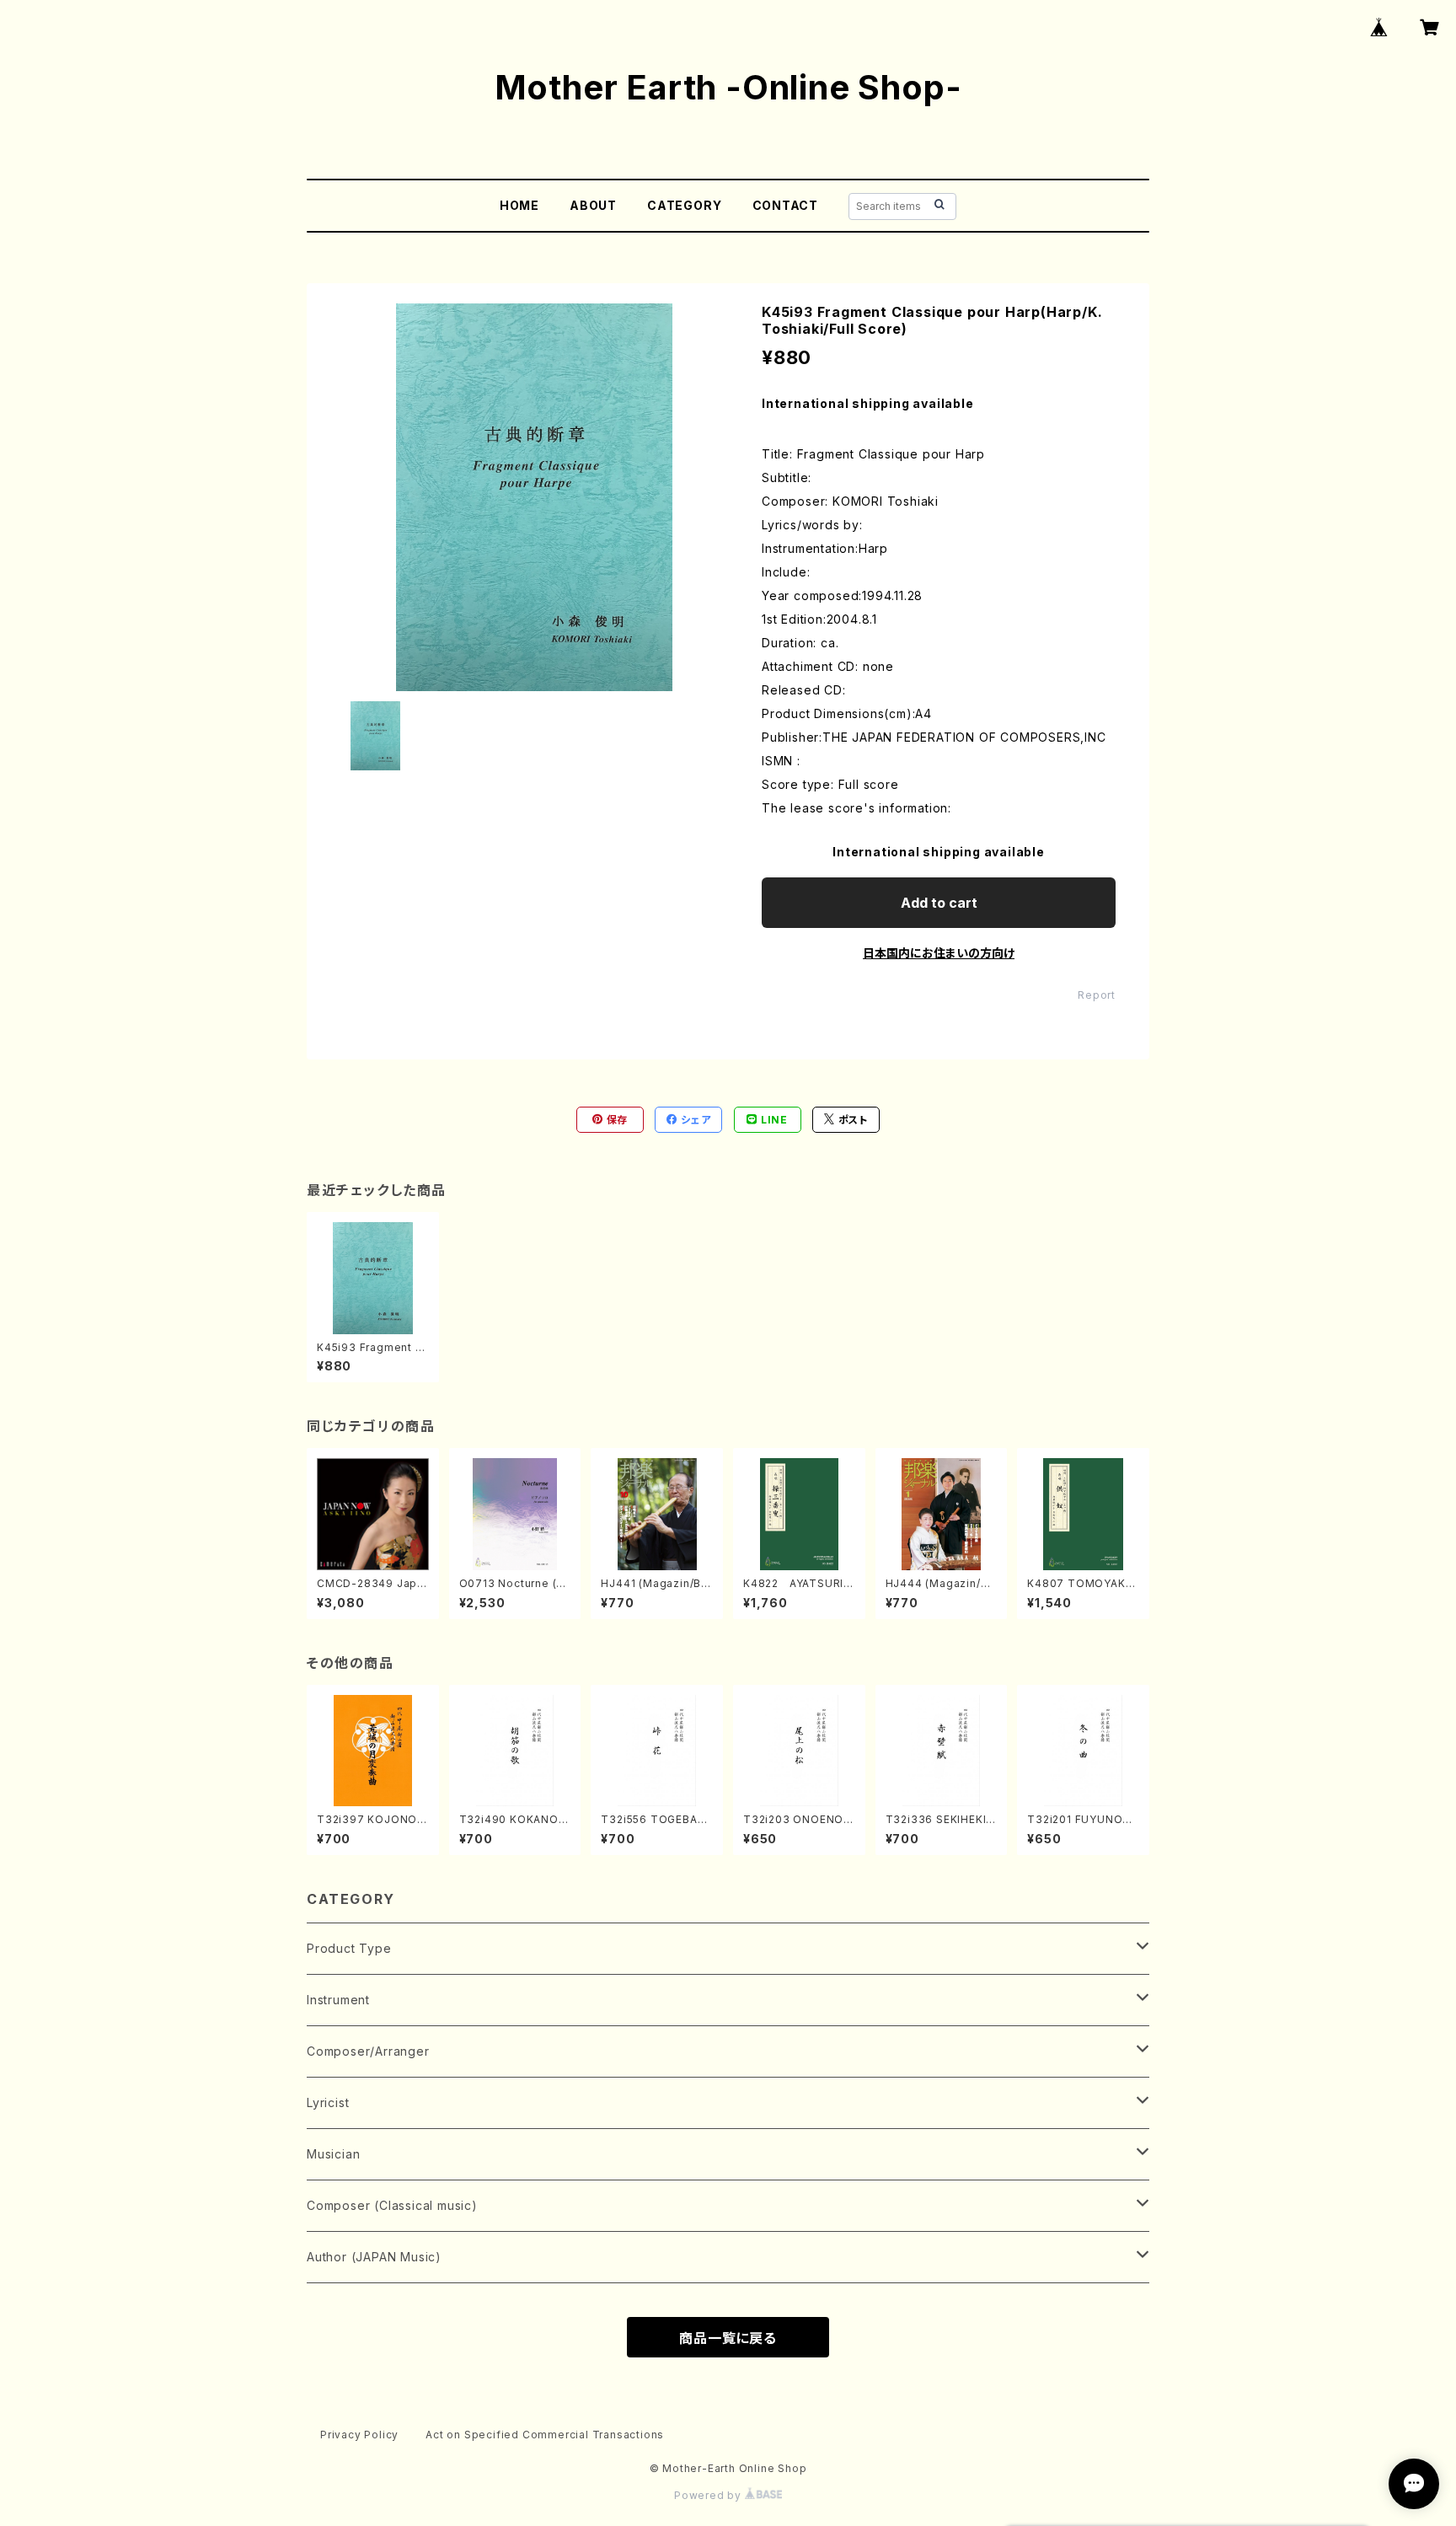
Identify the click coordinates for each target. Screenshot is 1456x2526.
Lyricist (328, 2102)
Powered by (709, 2495)
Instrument (338, 2000)
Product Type (349, 1948)
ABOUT (593, 205)
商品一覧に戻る (728, 2338)
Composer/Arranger (368, 2051)
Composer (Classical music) (392, 2205)
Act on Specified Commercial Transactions (545, 2435)
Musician (333, 2154)
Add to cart (939, 903)
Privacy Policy (359, 2435)
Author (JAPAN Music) (374, 2257)
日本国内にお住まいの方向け (939, 953)
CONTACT (786, 205)
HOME (519, 205)
